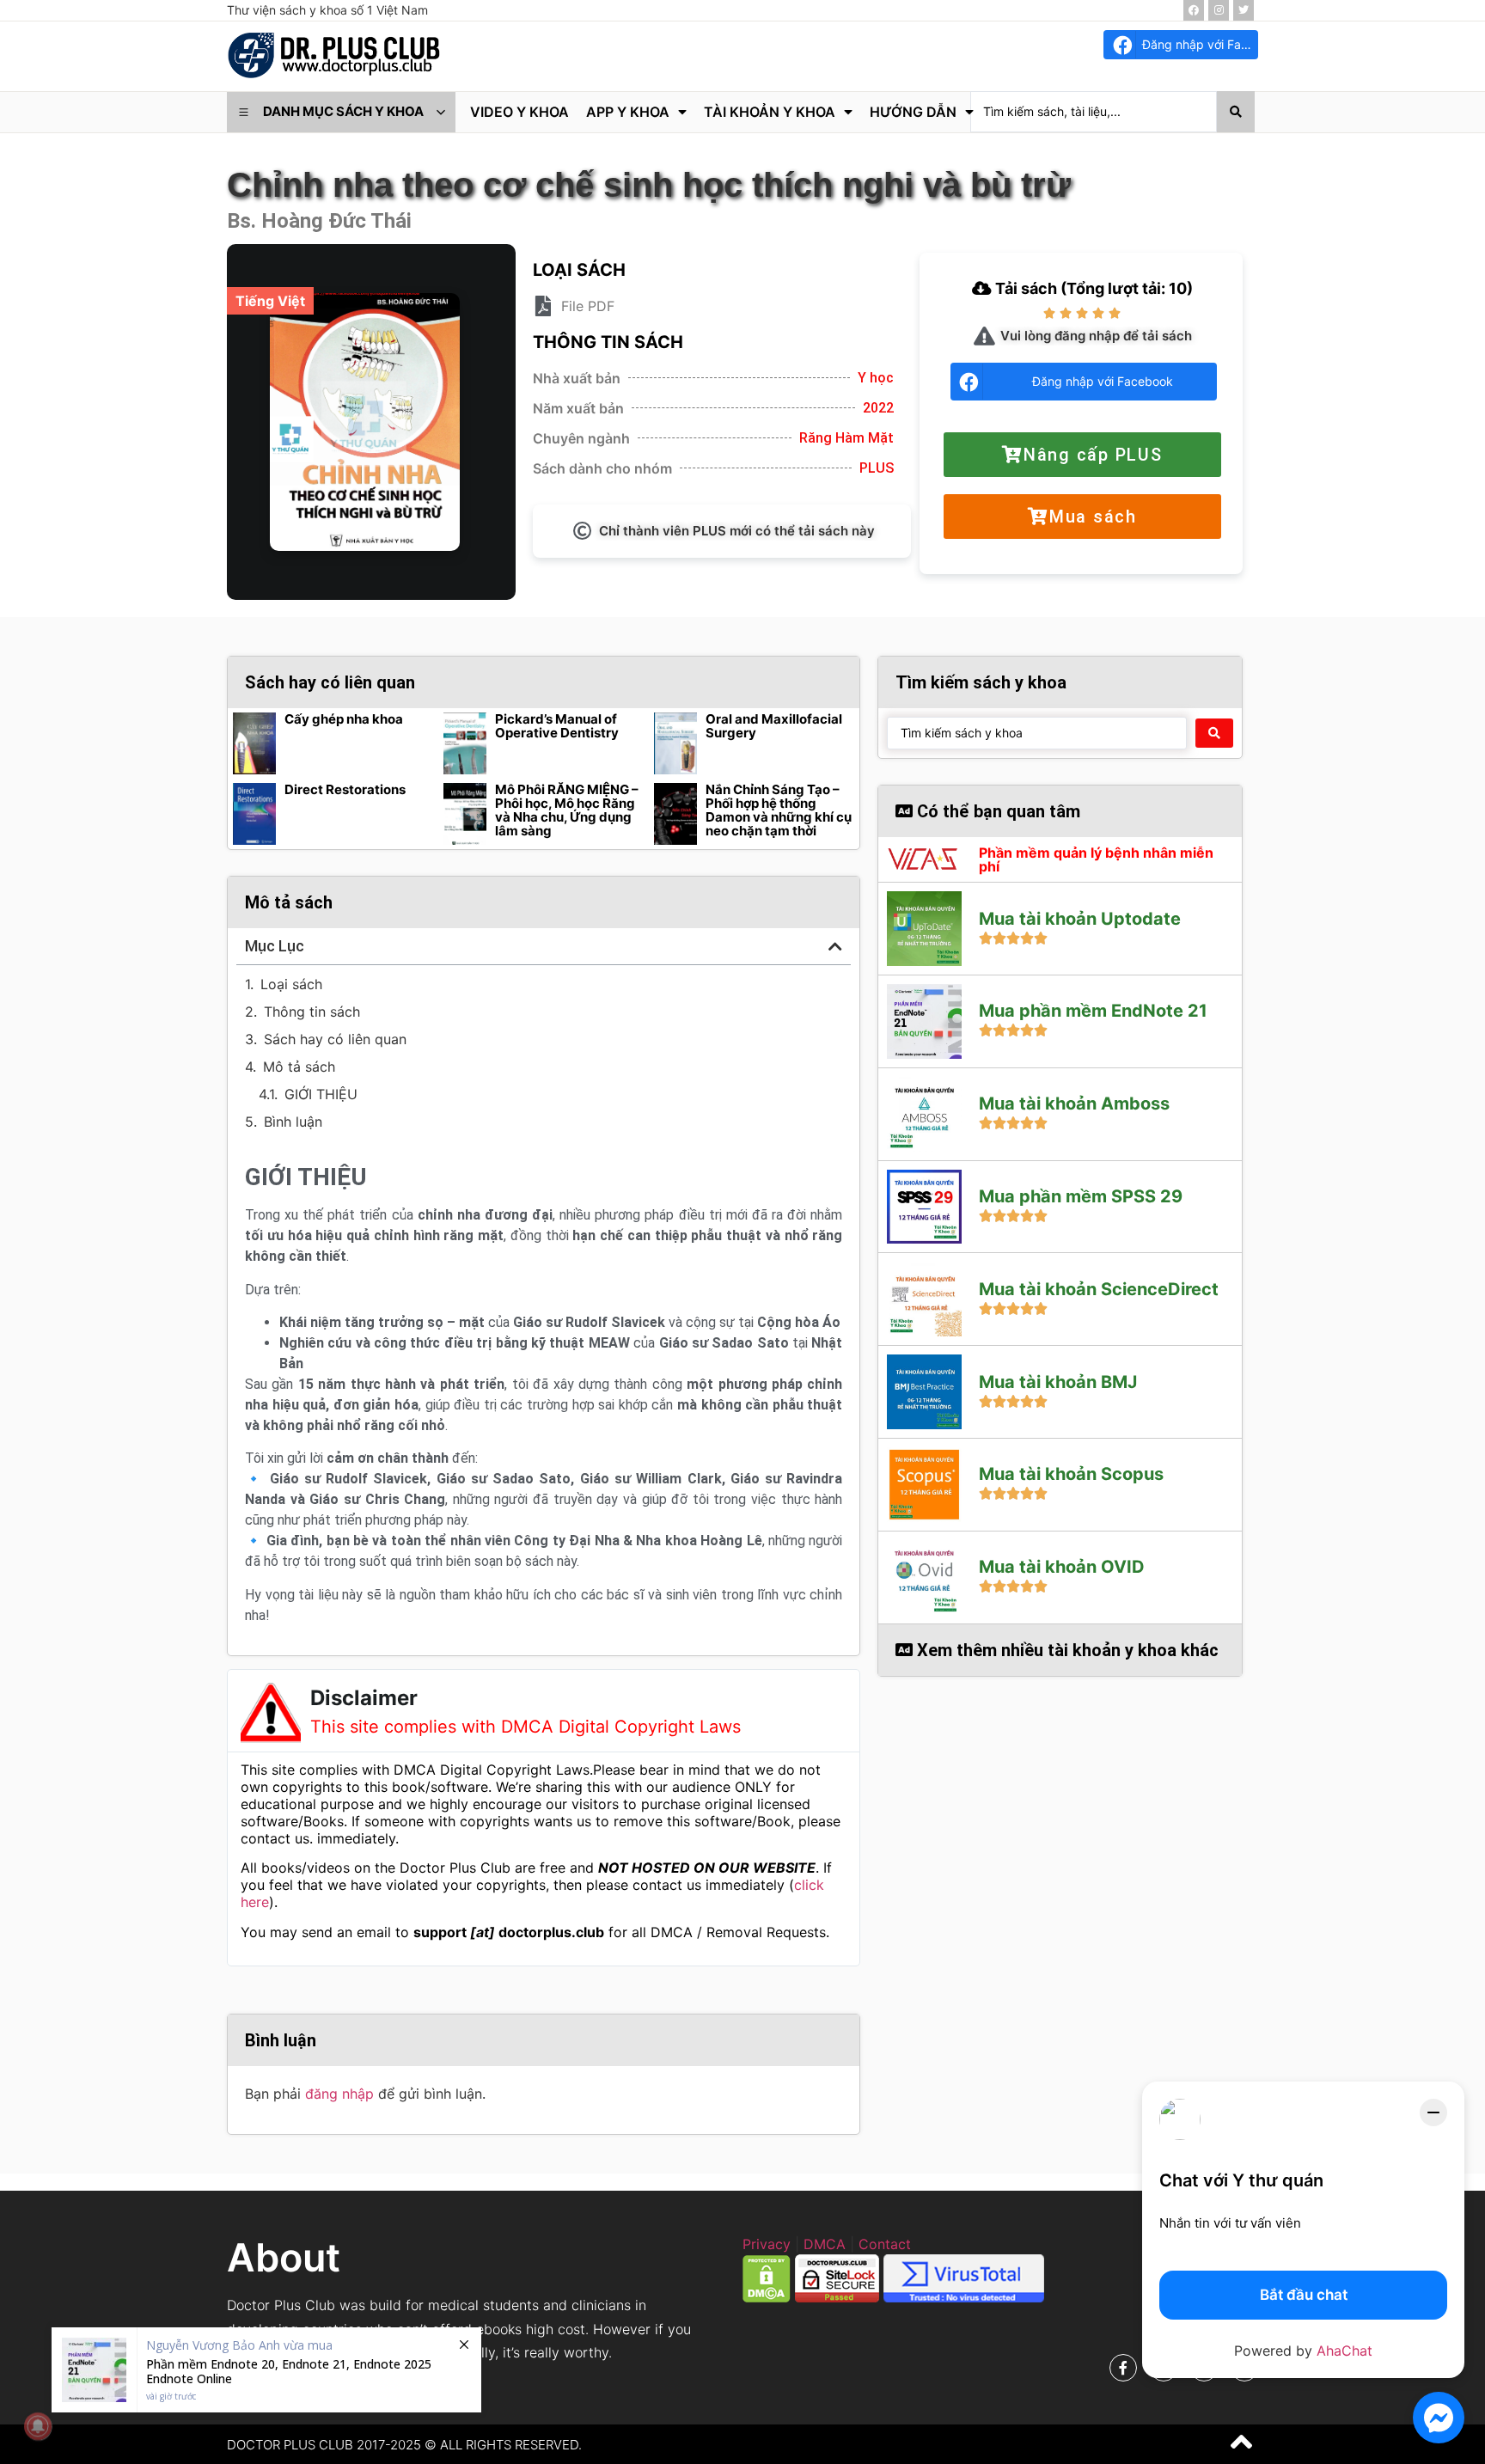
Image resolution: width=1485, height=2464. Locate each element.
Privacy (767, 2244)
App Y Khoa (628, 112)
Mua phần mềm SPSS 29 (1081, 1196)
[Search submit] (1236, 112)
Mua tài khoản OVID (1062, 1567)
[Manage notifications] (38, 2426)
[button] (835, 946)
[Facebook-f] (1123, 2368)
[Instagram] (1219, 10)
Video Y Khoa (519, 112)
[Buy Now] (266, 2370)
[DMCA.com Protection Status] (767, 2297)
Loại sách (291, 984)
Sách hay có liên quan (335, 1039)
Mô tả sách (299, 1067)
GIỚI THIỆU (321, 1094)
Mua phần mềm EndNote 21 (1093, 1011)
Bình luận (293, 1122)
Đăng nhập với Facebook (1200, 44)
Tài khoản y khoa (770, 112)
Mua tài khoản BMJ (1058, 1382)
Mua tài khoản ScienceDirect (1099, 1289)
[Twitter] (1244, 10)
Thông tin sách (312, 1012)
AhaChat (1344, 2351)
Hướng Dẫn (913, 112)
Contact (885, 2244)
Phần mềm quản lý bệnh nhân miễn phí (1096, 859)
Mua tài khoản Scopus (1071, 1474)
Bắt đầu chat (1304, 2295)
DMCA (825, 2244)
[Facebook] (1194, 10)
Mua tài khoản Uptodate (1080, 919)
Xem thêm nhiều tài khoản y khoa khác (1066, 1650)
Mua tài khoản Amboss (1074, 1104)
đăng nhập (339, 2094)
